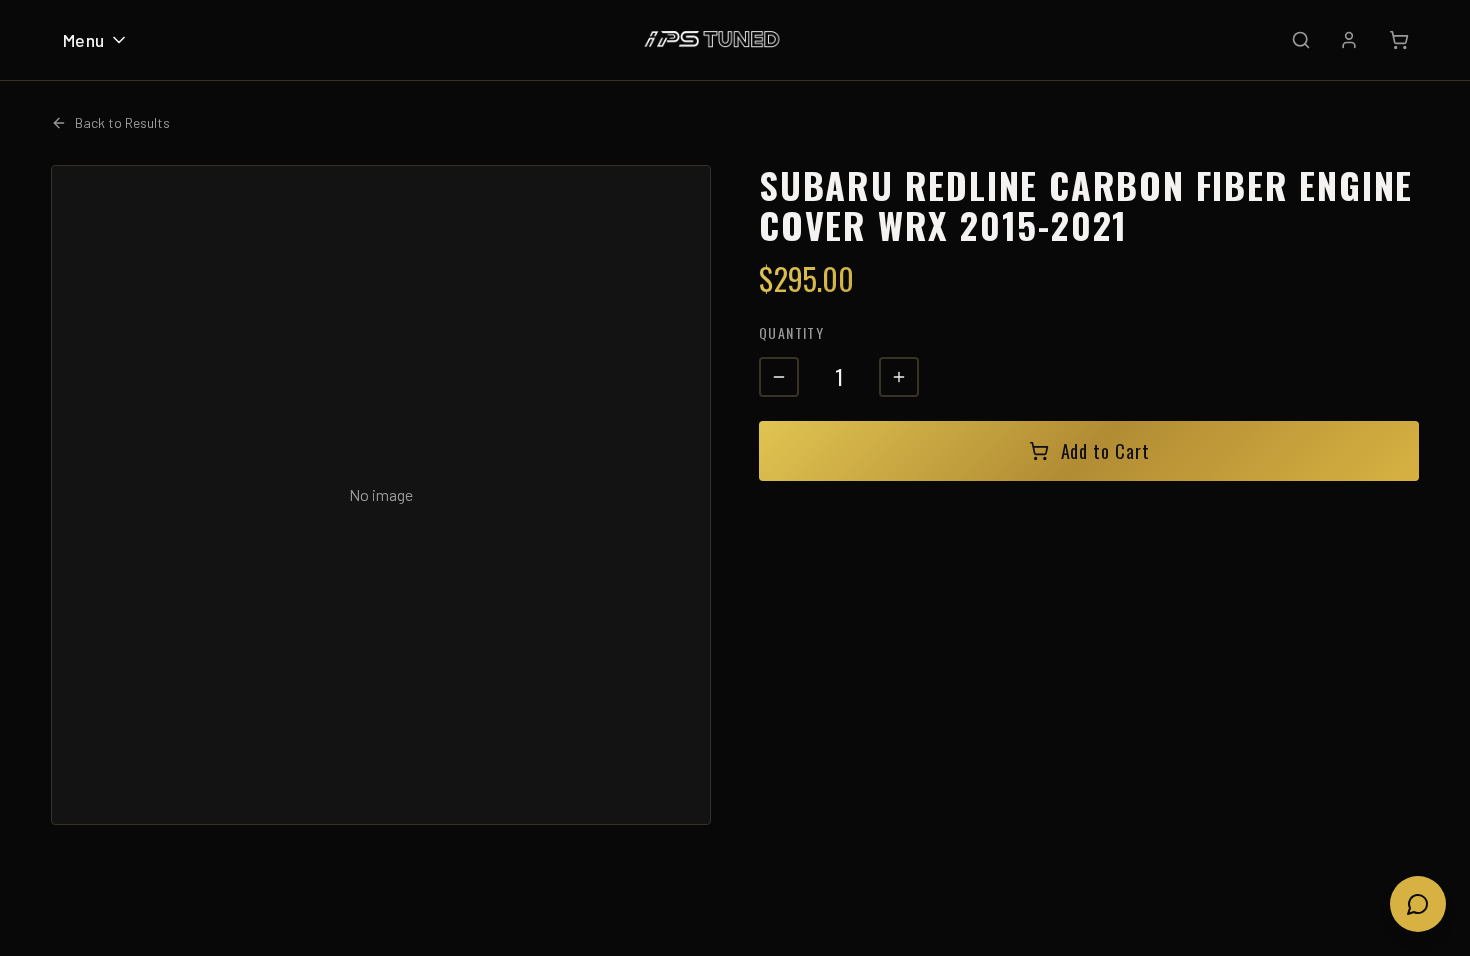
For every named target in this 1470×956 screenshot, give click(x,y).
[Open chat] (1418, 904)
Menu (84, 40)
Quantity (791, 332)
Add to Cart (1105, 451)
